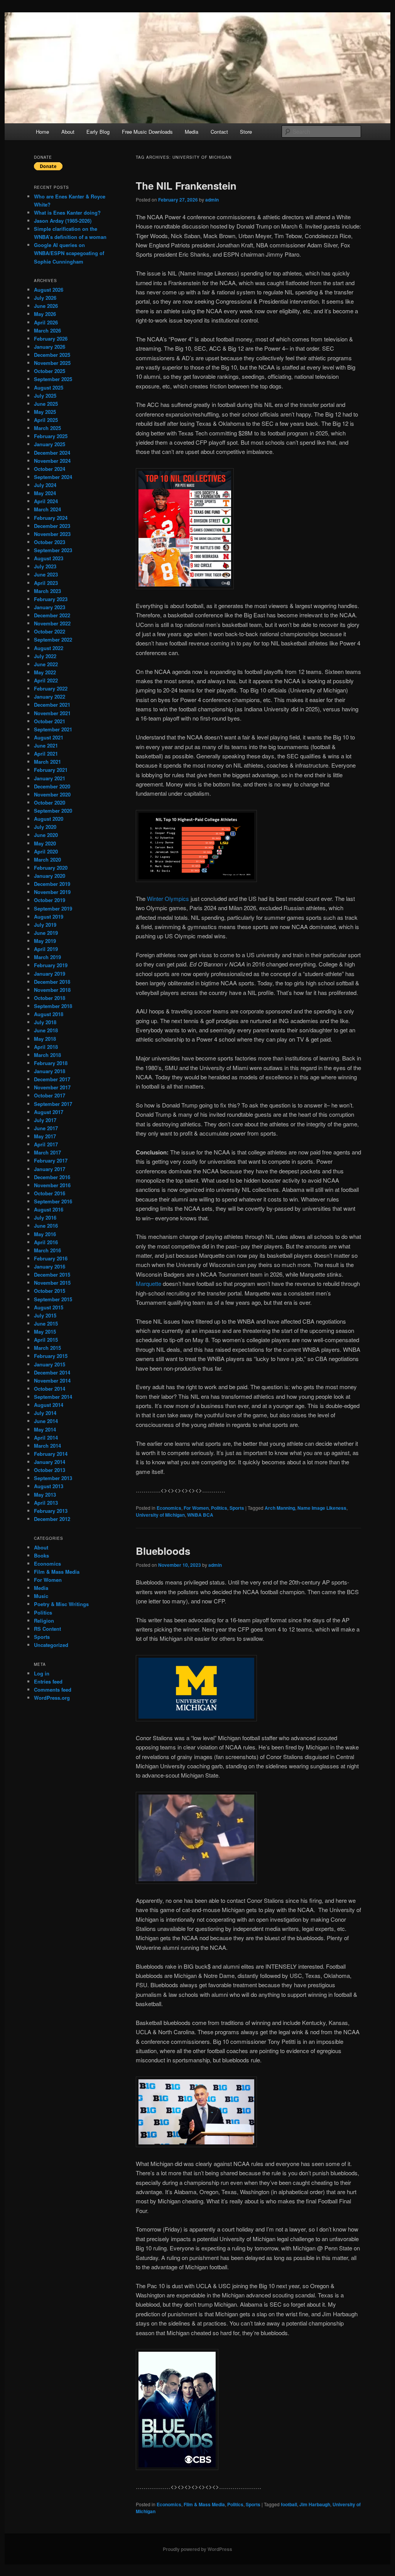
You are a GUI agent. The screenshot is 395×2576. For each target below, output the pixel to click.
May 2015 (45, 1332)
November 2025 (52, 363)
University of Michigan (160, 1515)
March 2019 (47, 957)
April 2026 (46, 322)
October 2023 (50, 542)
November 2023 (52, 534)
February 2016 (51, 1258)
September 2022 (53, 639)
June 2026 (46, 306)
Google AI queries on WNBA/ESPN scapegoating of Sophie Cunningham (69, 253)
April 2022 (46, 680)
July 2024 (45, 485)
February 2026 (51, 339)
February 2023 (51, 599)
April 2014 (46, 1438)
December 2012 (52, 1519)
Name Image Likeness (322, 1508)
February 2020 (51, 868)
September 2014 (53, 1397)
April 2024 (46, 501)
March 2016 (47, 1250)
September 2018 (53, 1006)
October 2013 (50, 1470)
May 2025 (45, 412)
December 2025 (52, 355)
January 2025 (50, 444)
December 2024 (52, 453)
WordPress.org (52, 1698)
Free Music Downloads (147, 132)
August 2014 (49, 1405)
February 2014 (51, 1454)
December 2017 (52, 1079)
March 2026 (47, 330)
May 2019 (45, 941)
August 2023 (49, 558)
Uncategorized (51, 1645)
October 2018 (50, 998)
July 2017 (45, 1120)
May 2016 (45, 1234)
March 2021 (47, 762)
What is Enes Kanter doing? (67, 213)
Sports (237, 1508)
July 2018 (45, 1022)
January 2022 (50, 697)
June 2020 (46, 835)
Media (192, 132)
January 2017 (50, 1169)
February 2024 (51, 518)
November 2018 (52, 990)
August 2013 (49, 1486)
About (68, 132)
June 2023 (46, 574)
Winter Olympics (168, 898)
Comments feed (53, 1690)
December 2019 (52, 884)
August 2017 (49, 1112)
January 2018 (50, 1071)
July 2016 (45, 1217)
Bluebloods (163, 1551)
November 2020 (52, 794)
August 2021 (49, 737)
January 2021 (50, 778)
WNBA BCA (200, 1515)
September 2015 (53, 1299)
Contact (219, 132)
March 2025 (47, 428)
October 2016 (50, 1193)
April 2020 (46, 851)
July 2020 (45, 827)
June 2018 (46, 1030)
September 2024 (53, 477)
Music (41, 1596)
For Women (196, 1508)
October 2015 (50, 1291)
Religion (44, 1621)
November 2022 (52, 623)
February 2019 (51, 965)
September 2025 (53, 379)
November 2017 (52, 1087)
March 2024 (47, 509)
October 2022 (50, 631)
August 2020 (49, 819)
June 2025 (46, 404)
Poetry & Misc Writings (61, 1604)
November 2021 (52, 713)
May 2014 (45, 1429)
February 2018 (51, 1063)
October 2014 (50, 1389)
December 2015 (52, 1275)
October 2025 (50, 371)
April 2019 (46, 949)
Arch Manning (280, 1508)
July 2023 (45, 566)
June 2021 (46, 745)
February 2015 (51, 1356)
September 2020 (53, 811)
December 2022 (52, 615)
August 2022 (49, 648)
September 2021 (53, 729)
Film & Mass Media (204, 2504)
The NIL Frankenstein (186, 186)
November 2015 (52, 1283)
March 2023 (47, 591)
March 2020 (47, 860)
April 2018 (46, 1047)
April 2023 (46, 583)
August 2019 (49, 917)
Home (42, 132)
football (289, 2504)
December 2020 (52, 786)
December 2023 (52, 526)
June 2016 (46, 1226)
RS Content (47, 1629)
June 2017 (46, 1128)
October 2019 (50, 900)
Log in (42, 1673)
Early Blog (98, 132)
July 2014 (45, 1413)
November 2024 (52, 461)
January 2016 (50, 1266)
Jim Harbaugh (315, 2504)
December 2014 (52, 1372)
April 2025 (46, 420)
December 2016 (52, 1177)
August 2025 (49, 387)
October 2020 (50, 802)
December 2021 (52, 705)
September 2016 (53, 1201)
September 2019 (53, 908)
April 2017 (46, 1144)
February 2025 (51, 436)
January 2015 (50, 1364)
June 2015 (46, 1323)
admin (212, 200)
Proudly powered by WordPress (197, 2549)
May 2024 (45, 493)
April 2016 (46, 1242)
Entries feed (48, 1681)
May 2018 (45, 1039)
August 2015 (49, 1307)
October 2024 (50, 469)
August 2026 (49, 290)
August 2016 (49, 1209)
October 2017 (50, 1095)
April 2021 (46, 754)
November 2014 (52, 1380)
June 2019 (46, 933)
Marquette (149, 1283)
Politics (219, 1508)
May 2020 (45, 843)
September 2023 (53, 550)
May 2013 (45, 1495)
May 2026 (45, 314)
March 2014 (47, 1446)
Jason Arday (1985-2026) (63, 221)
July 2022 (45, 656)
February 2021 (51, 770)
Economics (169, 1508)
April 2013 (46, 1503)
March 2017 (47, 1152)
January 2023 (50, 607)
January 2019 (50, 974)
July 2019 (45, 925)
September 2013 (53, 1478)
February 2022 (51, 688)
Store (246, 132)
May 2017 (45, 1136)
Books (41, 1555)
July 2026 (45, 298)
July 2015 (45, 1315)
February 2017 (51, 1160)
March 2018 (47, 1055)
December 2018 (52, 982)
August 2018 (49, 1014)
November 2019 (52, 892)
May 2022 (45, 672)
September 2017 (53, 1104)
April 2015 (46, 1340)
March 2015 (47, 1348)
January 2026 (50, 347)
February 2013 (51, 1511)
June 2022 (46, 664)
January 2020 (50, 876)
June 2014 (46, 1421)
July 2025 (45, 396)
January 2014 (50, 1462)
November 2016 (52, 1185)
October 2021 (50, 721)
